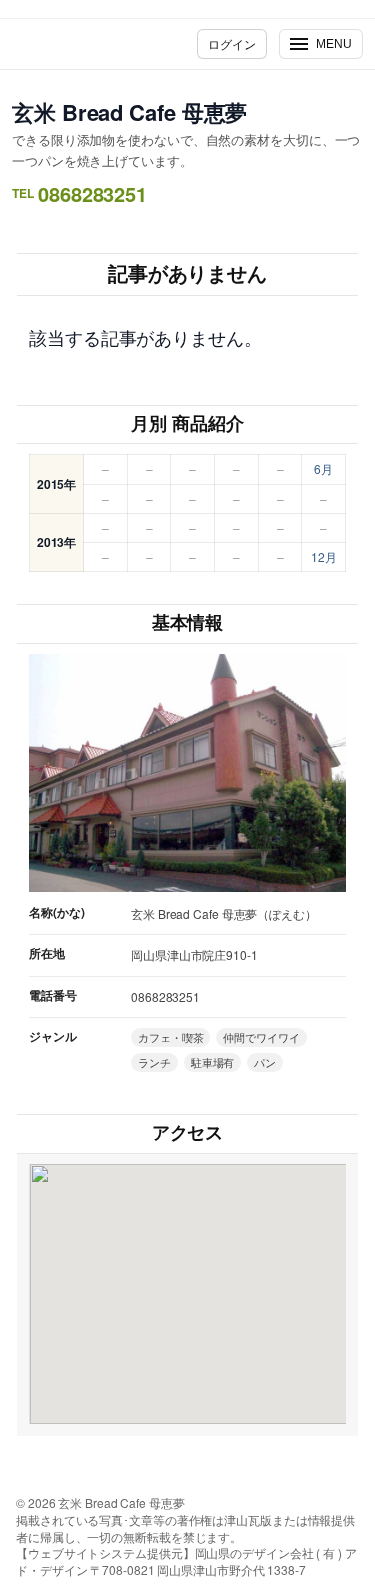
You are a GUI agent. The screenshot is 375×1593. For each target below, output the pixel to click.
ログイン (232, 43)
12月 (324, 556)
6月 (323, 468)
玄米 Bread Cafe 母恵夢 (129, 112)
